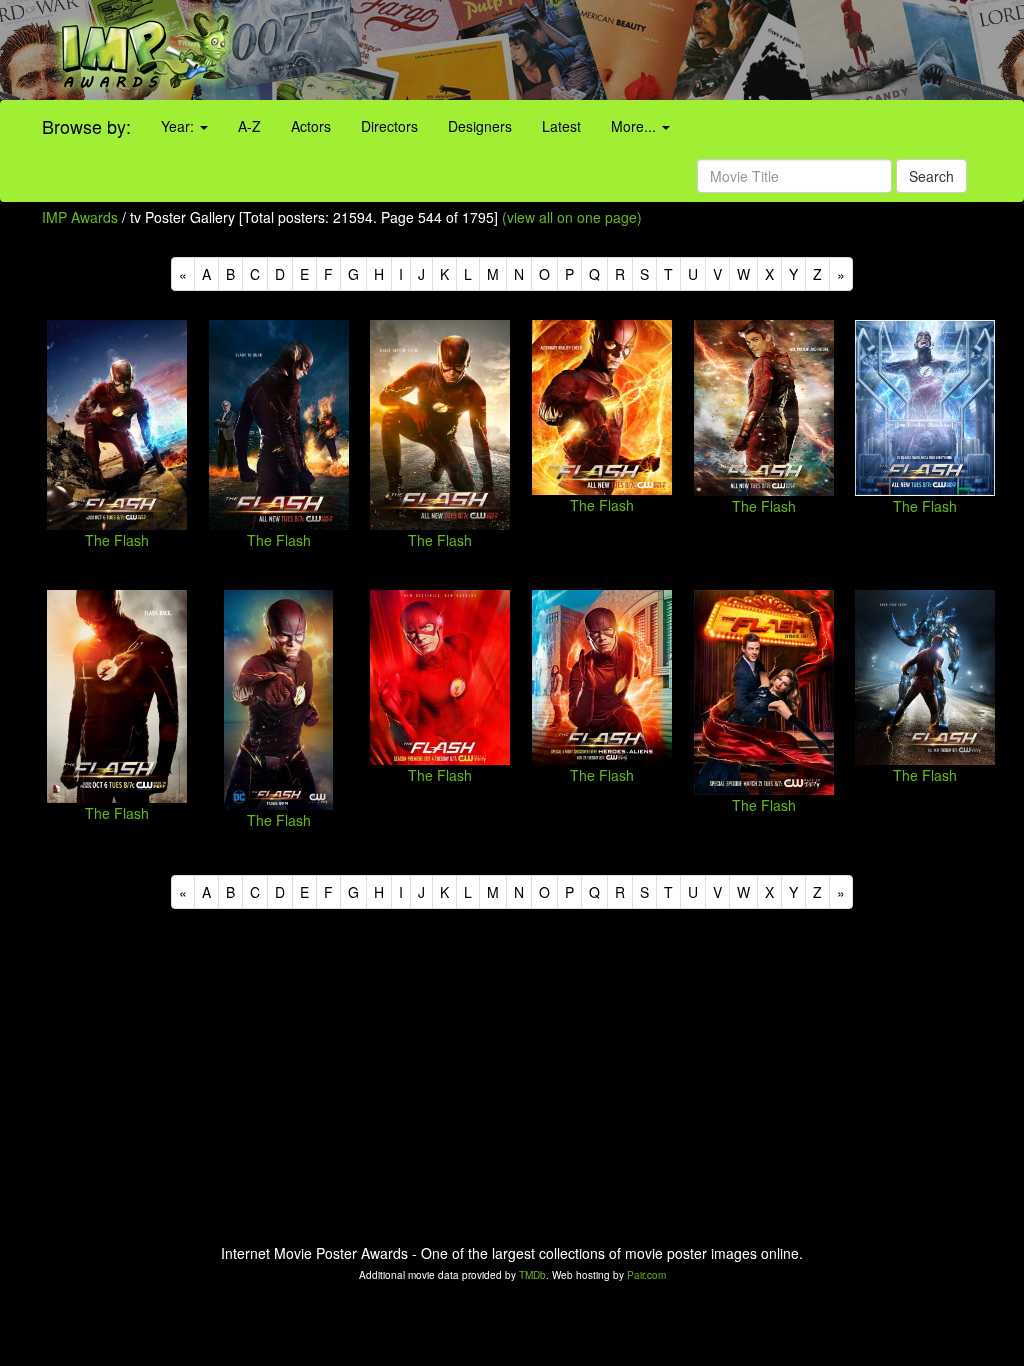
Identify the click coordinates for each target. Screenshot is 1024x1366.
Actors (311, 126)
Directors (389, 126)
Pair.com (646, 1275)
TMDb (532, 1275)
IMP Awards (80, 217)
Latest (561, 126)
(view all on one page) (572, 217)
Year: (179, 126)
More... (635, 126)
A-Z (249, 126)
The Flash (117, 540)
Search (931, 176)
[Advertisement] (640, 50)
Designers (480, 126)
